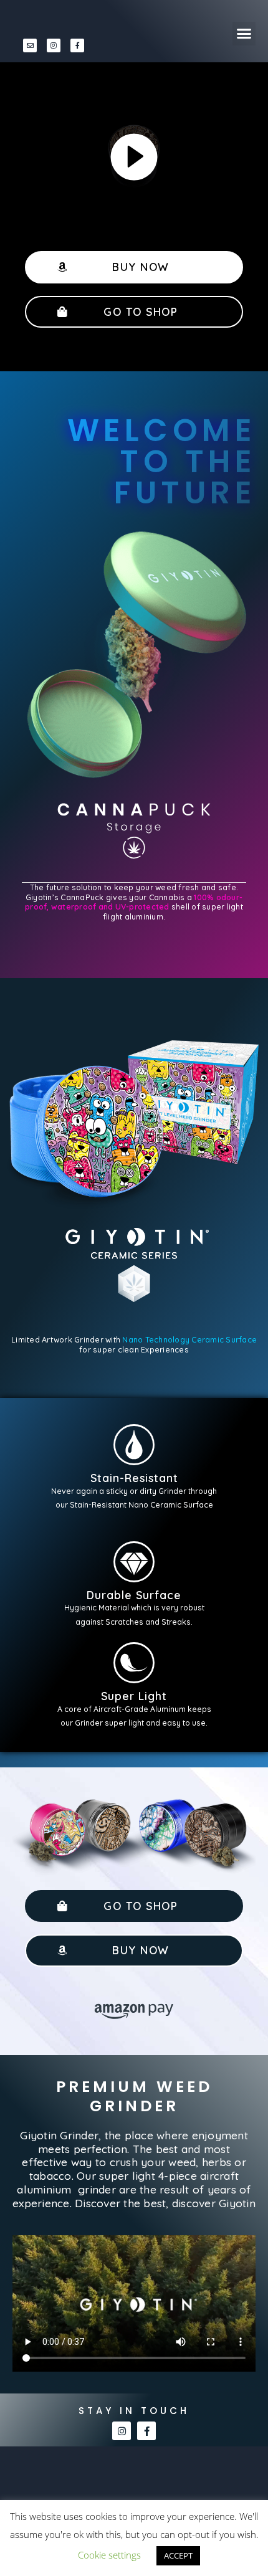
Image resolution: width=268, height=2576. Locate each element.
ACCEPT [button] (178, 2555)
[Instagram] (54, 45)
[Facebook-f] (77, 45)
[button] (244, 34)
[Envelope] (30, 45)
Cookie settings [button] (109, 2555)
